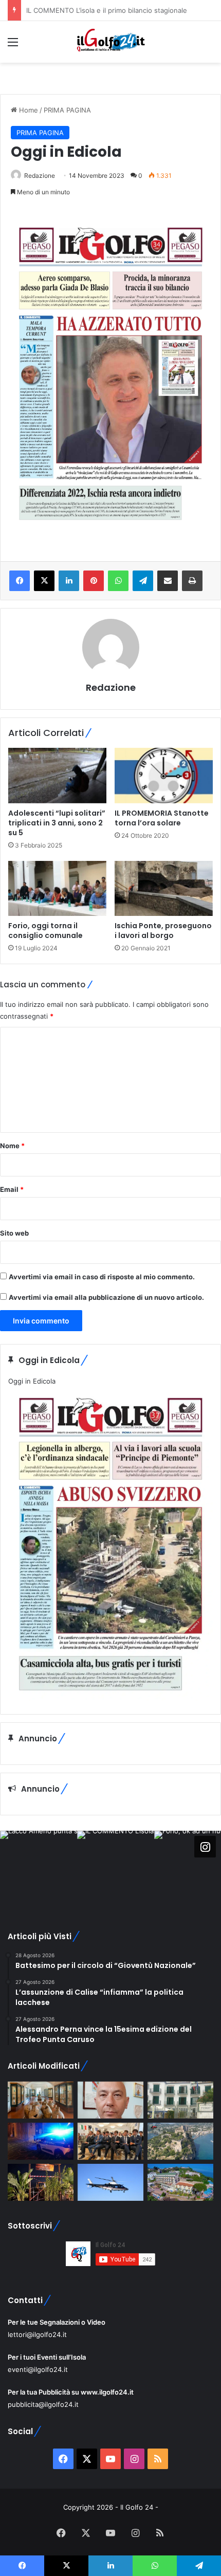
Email (12, 1189)
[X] (44, 581)
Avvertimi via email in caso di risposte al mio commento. (102, 1277)
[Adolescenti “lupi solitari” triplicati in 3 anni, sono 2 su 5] (57, 776)
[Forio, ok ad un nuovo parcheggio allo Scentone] (180, 2100)
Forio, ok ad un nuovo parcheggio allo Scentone (103, 10)
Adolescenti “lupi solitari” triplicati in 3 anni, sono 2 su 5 (57, 823)
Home (27, 110)
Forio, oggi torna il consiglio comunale (45, 931)
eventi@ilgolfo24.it (38, 2369)
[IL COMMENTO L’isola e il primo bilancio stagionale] (110, 2100)
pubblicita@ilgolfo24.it (43, 2404)
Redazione (40, 176)
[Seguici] (205, 1846)
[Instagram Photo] (39, 1869)
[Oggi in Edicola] (110, 1698)
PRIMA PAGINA (67, 110)
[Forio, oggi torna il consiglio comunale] (57, 889)
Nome (12, 1146)
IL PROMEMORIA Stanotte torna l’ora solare (162, 818)
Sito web (14, 1233)
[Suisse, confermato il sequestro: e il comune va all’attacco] (180, 2182)
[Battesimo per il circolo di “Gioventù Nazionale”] (110, 2141)
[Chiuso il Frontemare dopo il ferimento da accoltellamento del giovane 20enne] (41, 2182)
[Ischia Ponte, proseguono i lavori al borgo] (164, 889)
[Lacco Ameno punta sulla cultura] (41, 2100)
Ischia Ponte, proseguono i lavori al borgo (163, 931)
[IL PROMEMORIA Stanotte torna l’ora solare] (164, 776)
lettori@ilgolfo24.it (37, 2334)
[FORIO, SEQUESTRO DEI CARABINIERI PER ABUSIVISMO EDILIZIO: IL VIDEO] (180, 2141)
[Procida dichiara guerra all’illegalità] (41, 2141)
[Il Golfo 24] (110, 42)
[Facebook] (20, 581)
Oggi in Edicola (32, 1381)
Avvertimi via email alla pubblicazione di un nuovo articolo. (106, 1297)
